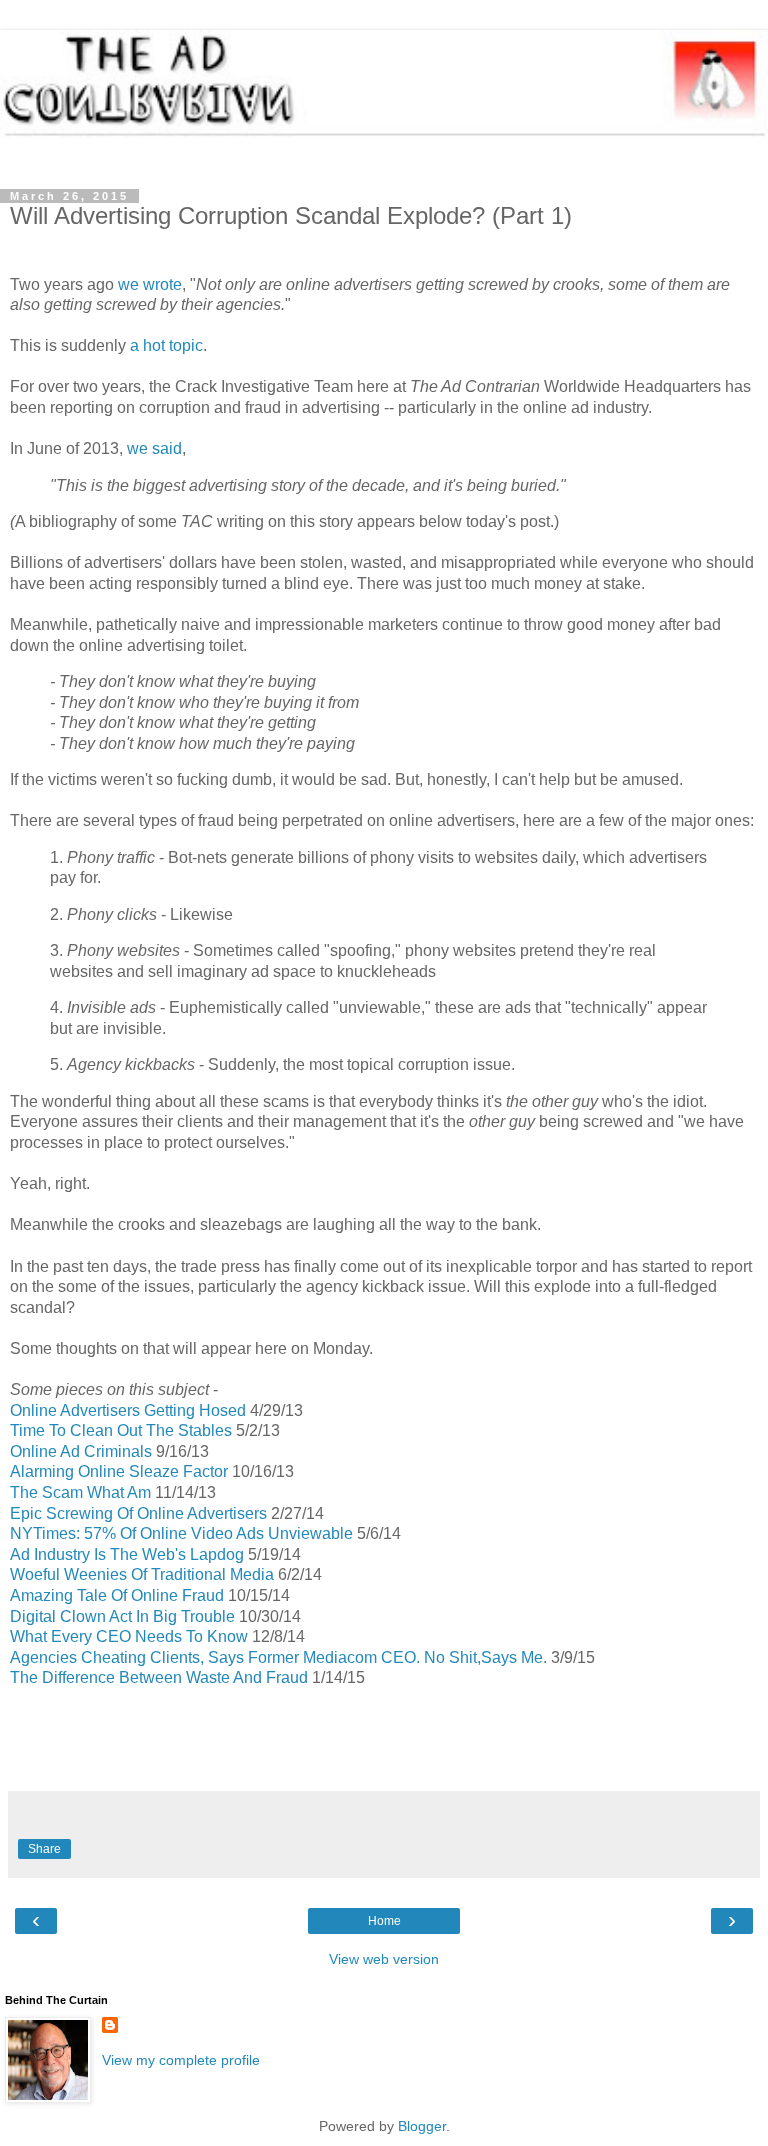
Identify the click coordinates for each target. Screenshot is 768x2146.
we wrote (150, 284)
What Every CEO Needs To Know (129, 1636)
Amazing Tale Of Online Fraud (117, 1595)
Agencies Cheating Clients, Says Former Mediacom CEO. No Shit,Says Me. (278, 1657)
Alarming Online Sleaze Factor (119, 1471)
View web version (384, 1959)
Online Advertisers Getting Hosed (128, 1410)
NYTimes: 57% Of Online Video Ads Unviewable (181, 1533)
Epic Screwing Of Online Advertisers (138, 1513)
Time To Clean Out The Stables (121, 1430)
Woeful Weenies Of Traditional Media (142, 1574)
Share (44, 1849)
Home (384, 1921)
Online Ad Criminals (81, 1451)
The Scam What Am (80, 1492)
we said (154, 448)
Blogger (422, 2126)
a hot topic (166, 345)
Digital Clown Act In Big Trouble (122, 1616)
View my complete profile (181, 2060)
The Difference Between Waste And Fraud (159, 1677)
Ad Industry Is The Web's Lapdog (127, 1554)
